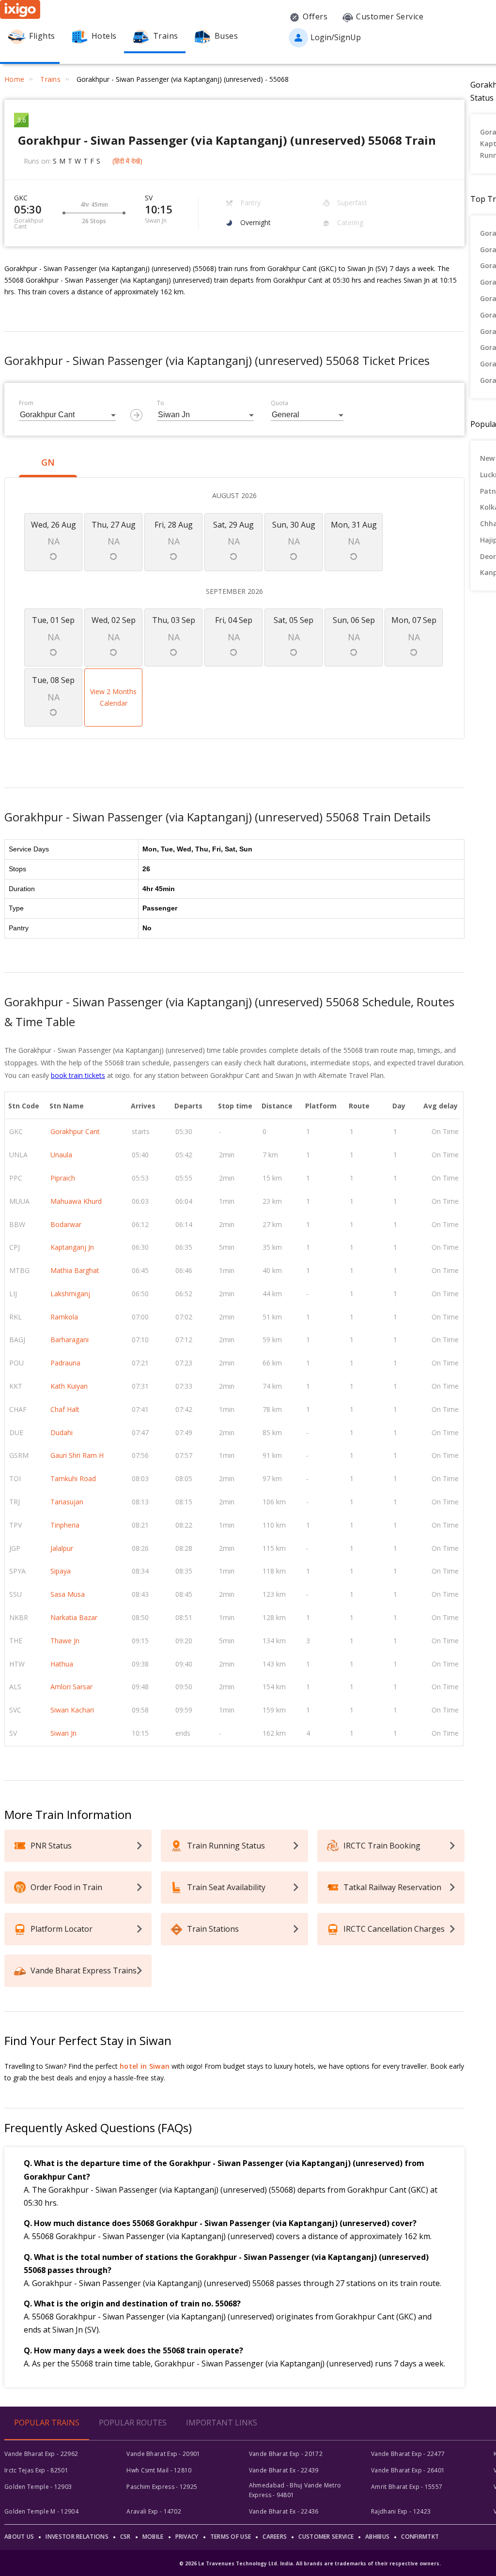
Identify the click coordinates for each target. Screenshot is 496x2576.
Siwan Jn (63, 1733)
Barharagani (70, 1340)
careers (275, 2537)
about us (19, 2537)
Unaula (61, 1155)
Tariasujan (67, 1502)
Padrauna (65, 1363)
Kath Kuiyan (69, 1386)
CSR (125, 2537)
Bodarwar (66, 1224)
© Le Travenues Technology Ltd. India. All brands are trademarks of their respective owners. (310, 2563)
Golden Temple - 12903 (38, 2487)
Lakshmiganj (70, 1294)
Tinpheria (65, 1525)
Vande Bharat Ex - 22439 (284, 2470)
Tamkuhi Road (73, 1478)
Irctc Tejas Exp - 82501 (36, 2470)
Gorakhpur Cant (75, 1131)
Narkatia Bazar (74, 1617)
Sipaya (61, 1571)
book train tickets (78, 1075)
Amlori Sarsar (71, 1687)
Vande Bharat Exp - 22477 (408, 2454)
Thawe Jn (65, 1641)
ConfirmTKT (420, 2537)
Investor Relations (77, 2537)
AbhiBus (377, 2537)
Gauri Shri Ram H (77, 1455)
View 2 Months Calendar (113, 697)
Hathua (62, 1664)
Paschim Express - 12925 (162, 2487)
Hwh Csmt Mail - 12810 (159, 2470)
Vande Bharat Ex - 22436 (284, 2511)
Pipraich (63, 1178)
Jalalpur (62, 1548)
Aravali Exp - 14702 (154, 2511)
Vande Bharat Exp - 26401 (408, 2470)
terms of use (231, 2537)
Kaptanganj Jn (72, 1247)
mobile (153, 2537)
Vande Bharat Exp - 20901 (163, 2454)
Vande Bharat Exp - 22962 (41, 2454)
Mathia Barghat (75, 1270)
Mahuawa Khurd (76, 1201)
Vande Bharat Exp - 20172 (286, 2454)
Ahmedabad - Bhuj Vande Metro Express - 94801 (295, 2490)
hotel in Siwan (145, 2066)
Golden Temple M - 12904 (41, 2511)
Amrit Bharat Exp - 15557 (407, 2487)
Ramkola (64, 1317)
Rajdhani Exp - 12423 (401, 2511)
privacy (187, 2537)
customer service (326, 2537)
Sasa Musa (68, 1594)
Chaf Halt (65, 1409)
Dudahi (62, 1432)
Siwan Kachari (72, 1710)
